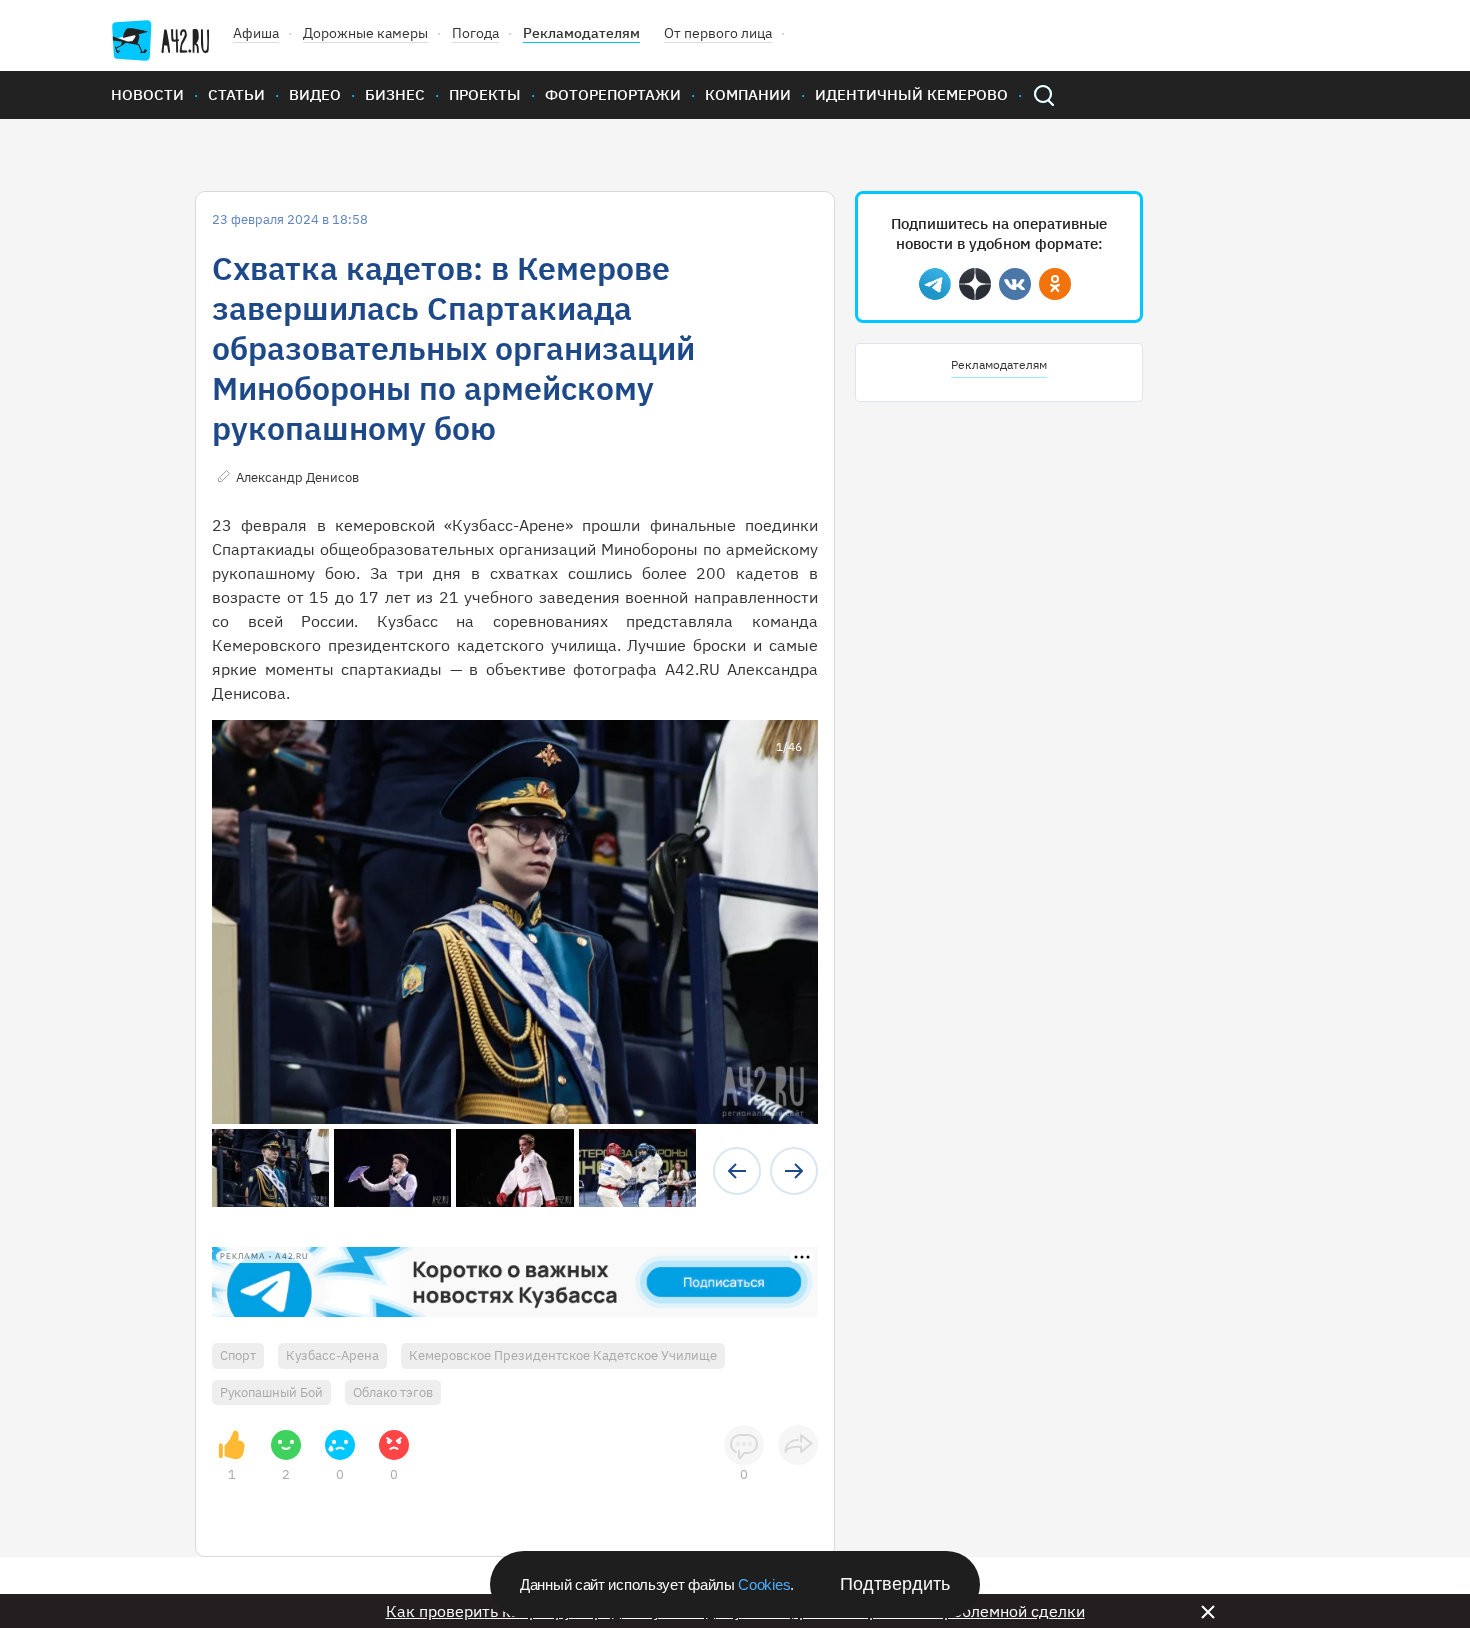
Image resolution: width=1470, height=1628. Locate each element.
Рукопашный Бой (271, 1392)
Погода (475, 33)
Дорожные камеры (365, 33)
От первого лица (718, 33)
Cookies (764, 1584)
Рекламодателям (581, 33)
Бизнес (395, 94)
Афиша (256, 33)
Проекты (485, 94)
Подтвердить (895, 1584)
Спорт (238, 1355)
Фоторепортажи (613, 94)
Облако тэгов (393, 1392)
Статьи (236, 94)
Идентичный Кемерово (911, 94)
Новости (147, 94)
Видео (315, 94)
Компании (748, 94)
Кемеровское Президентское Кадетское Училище (563, 1355)
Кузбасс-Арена (332, 1355)
